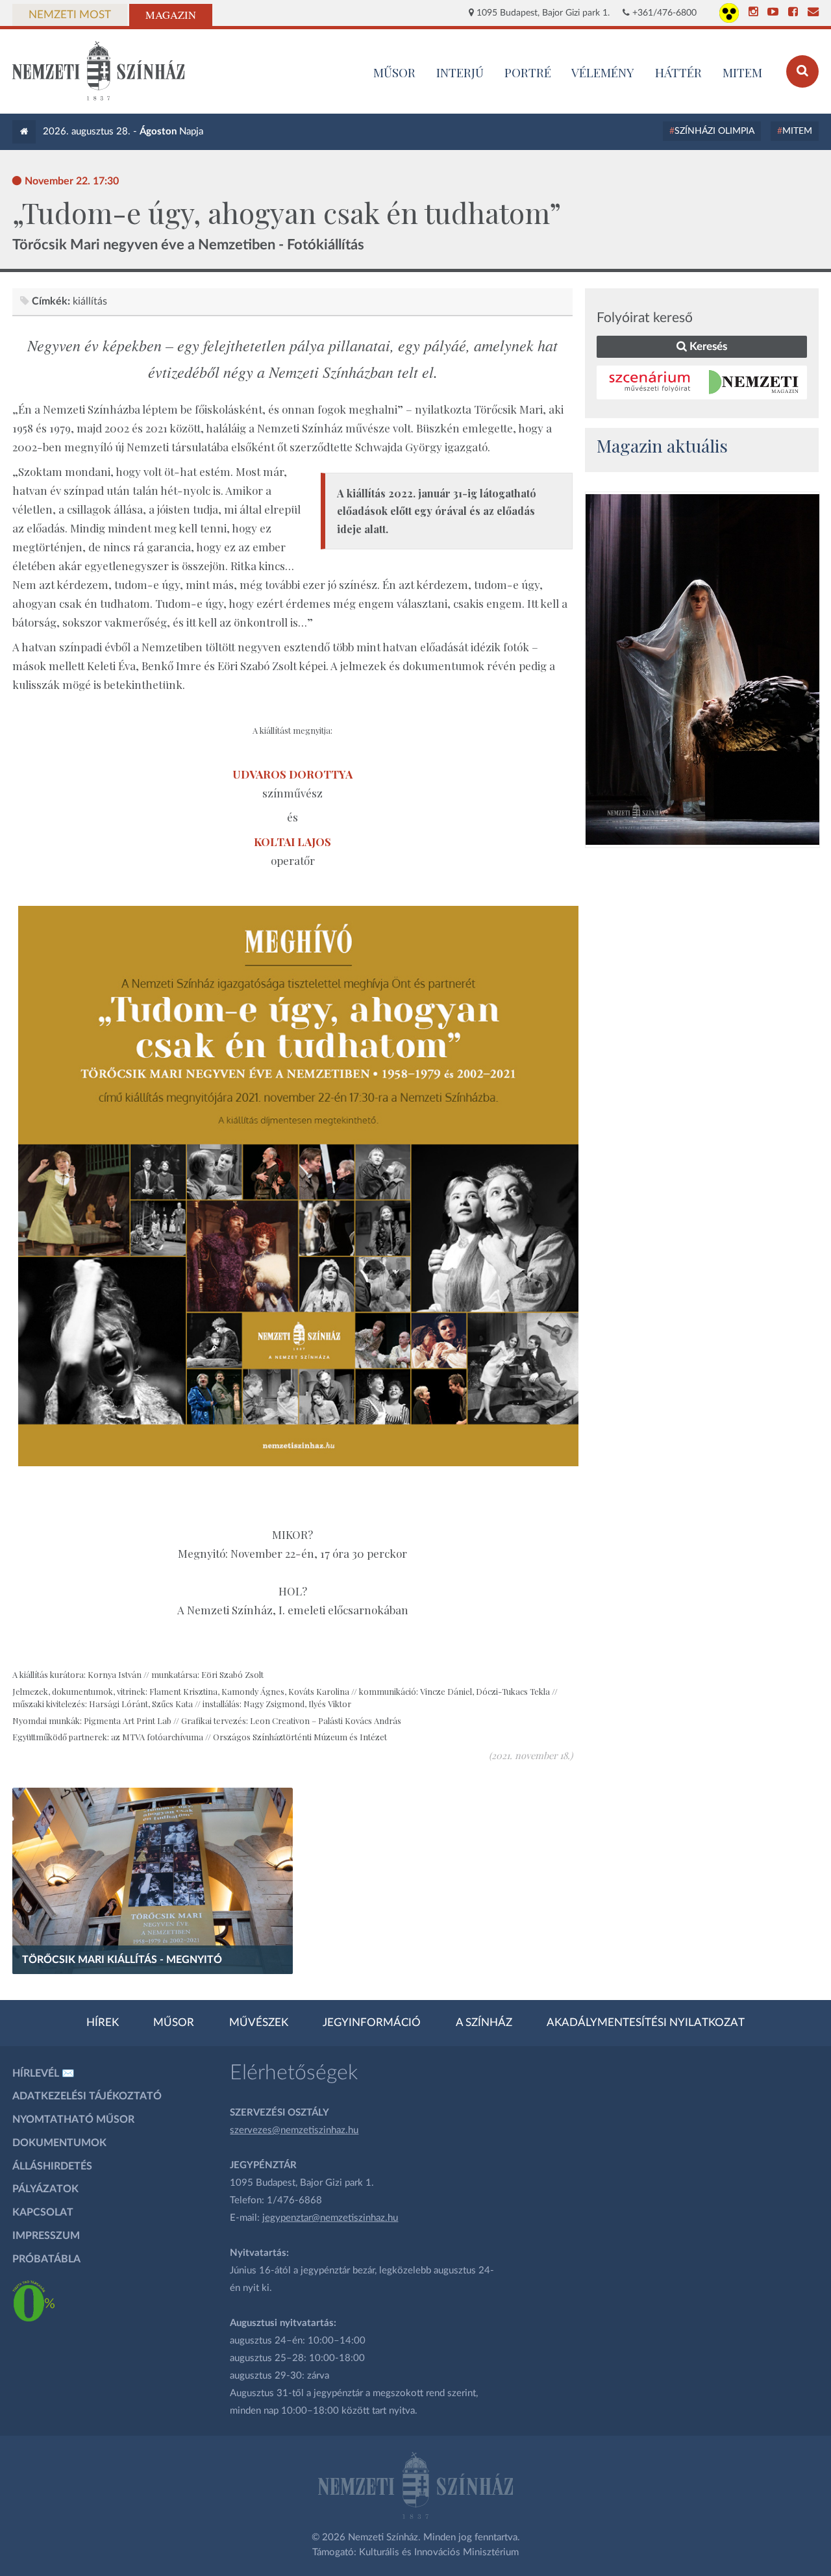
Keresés (707, 346)
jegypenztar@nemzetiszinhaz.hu (330, 2218)
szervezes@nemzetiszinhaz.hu (294, 2130)
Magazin (171, 15)
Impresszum (46, 2236)
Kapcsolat (43, 2212)
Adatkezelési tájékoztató (87, 2096)
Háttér (678, 72)
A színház (484, 2023)
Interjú (460, 72)
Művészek (259, 2023)
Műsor (174, 2023)
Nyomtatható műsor (73, 2120)
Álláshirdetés (52, 2166)
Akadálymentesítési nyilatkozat (646, 2023)
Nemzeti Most (70, 15)
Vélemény (603, 72)
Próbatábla (46, 2259)
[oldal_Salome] (702, 669)
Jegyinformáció (372, 2023)
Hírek (103, 2023)
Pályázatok (45, 2189)
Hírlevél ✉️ (43, 2073)
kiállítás (90, 301)
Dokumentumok (59, 2143)
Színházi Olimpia (714, 131)
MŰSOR (394, 72)
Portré (528, 72)
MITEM (742, 72)
